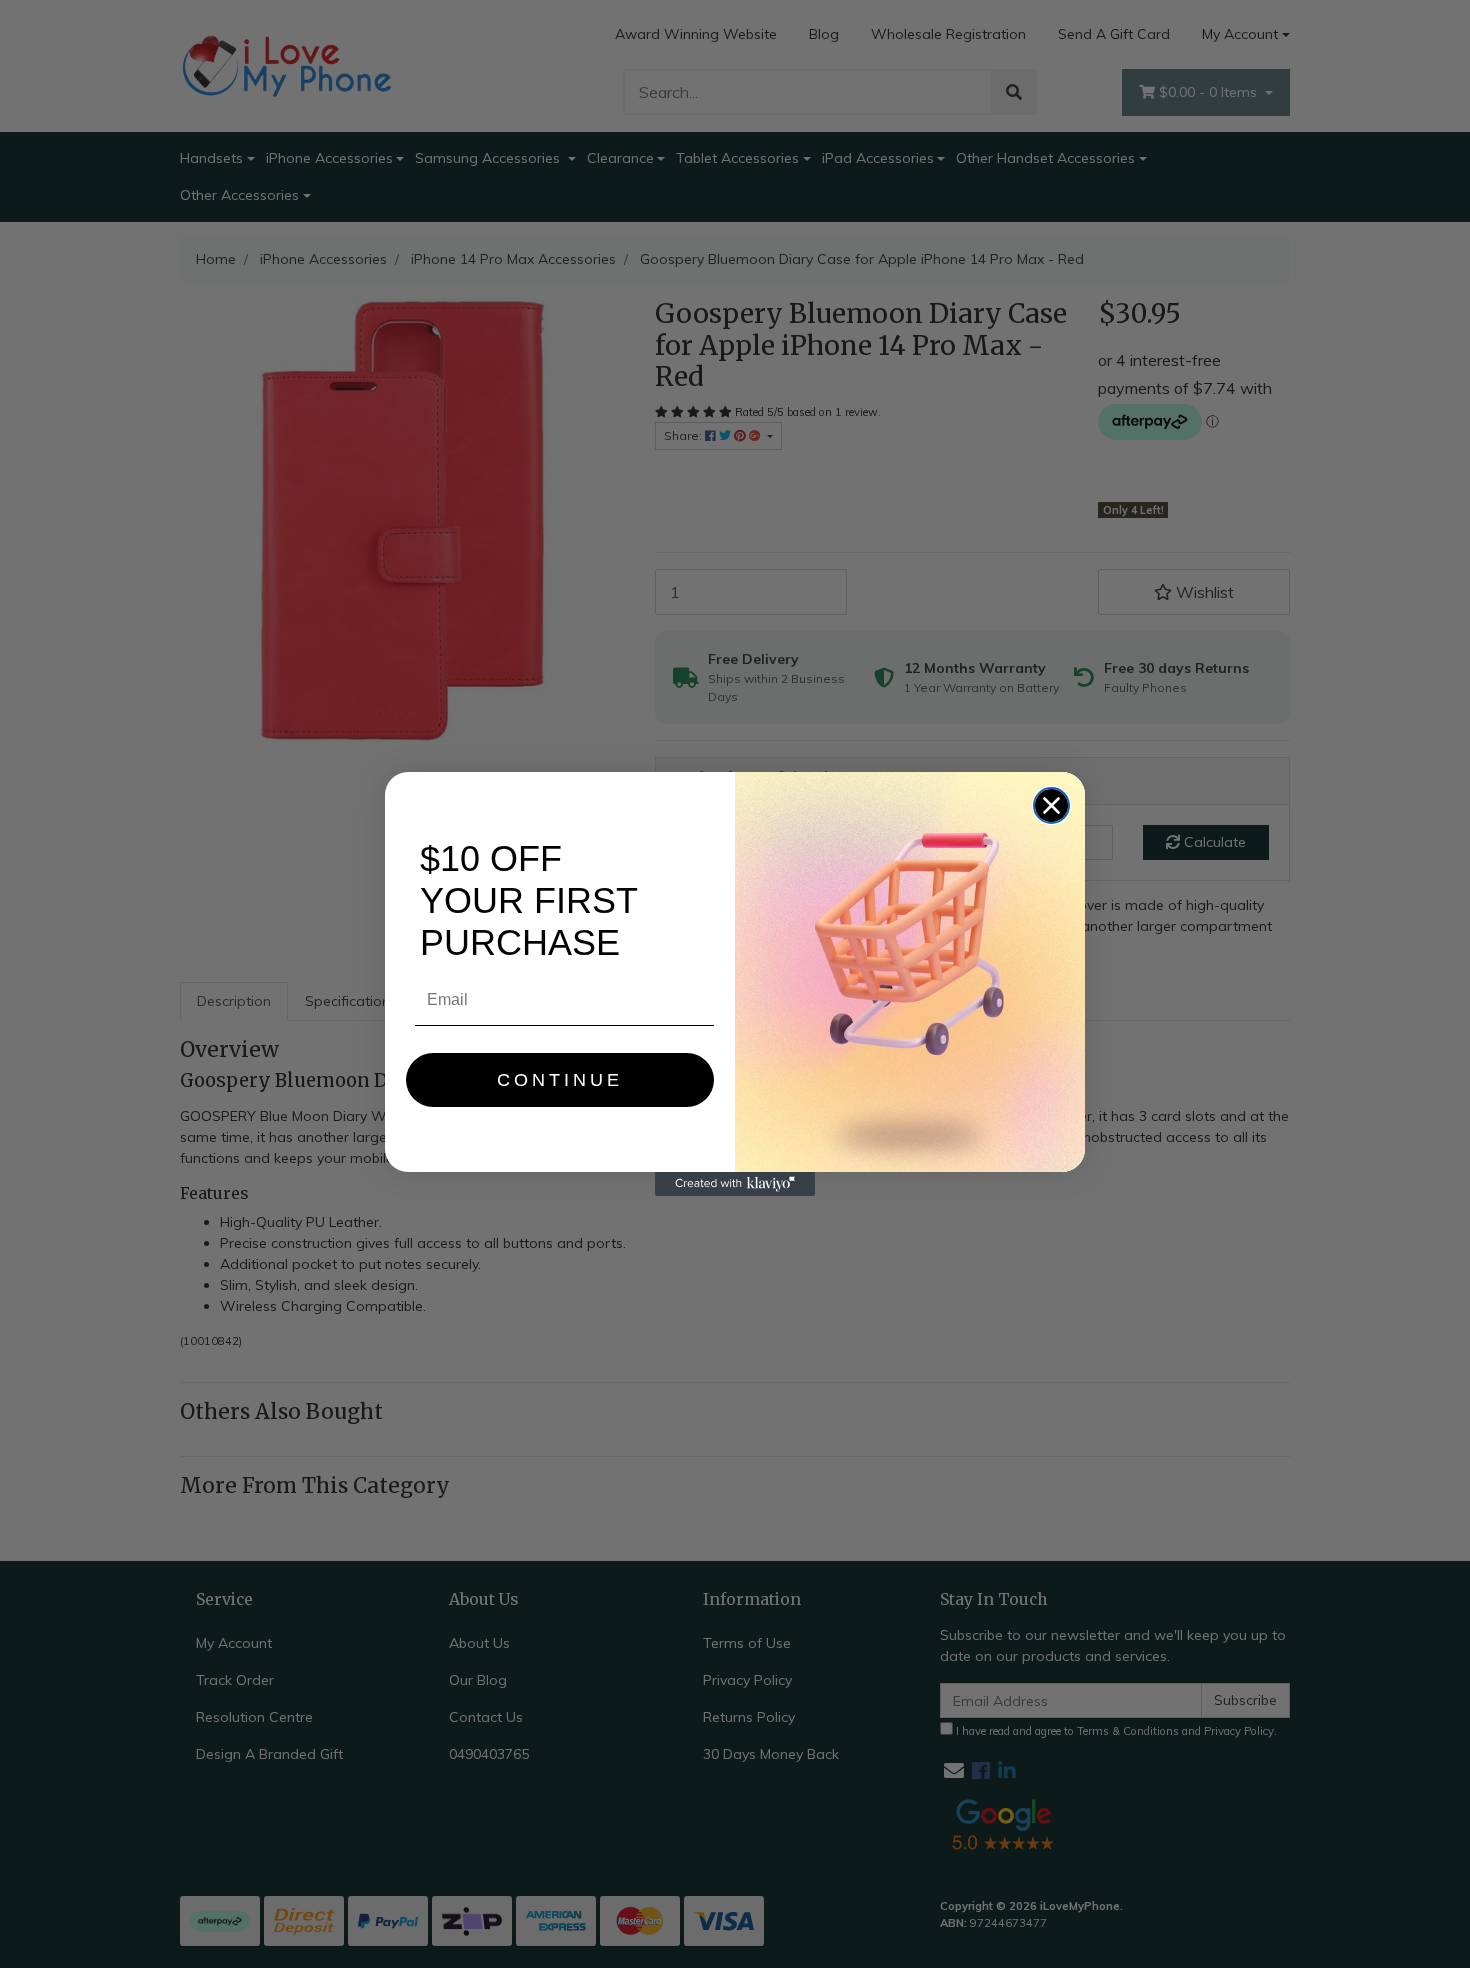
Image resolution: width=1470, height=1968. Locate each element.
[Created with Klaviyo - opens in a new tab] (735, 1184)
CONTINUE (560, 1080)
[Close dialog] (1051, 805)
